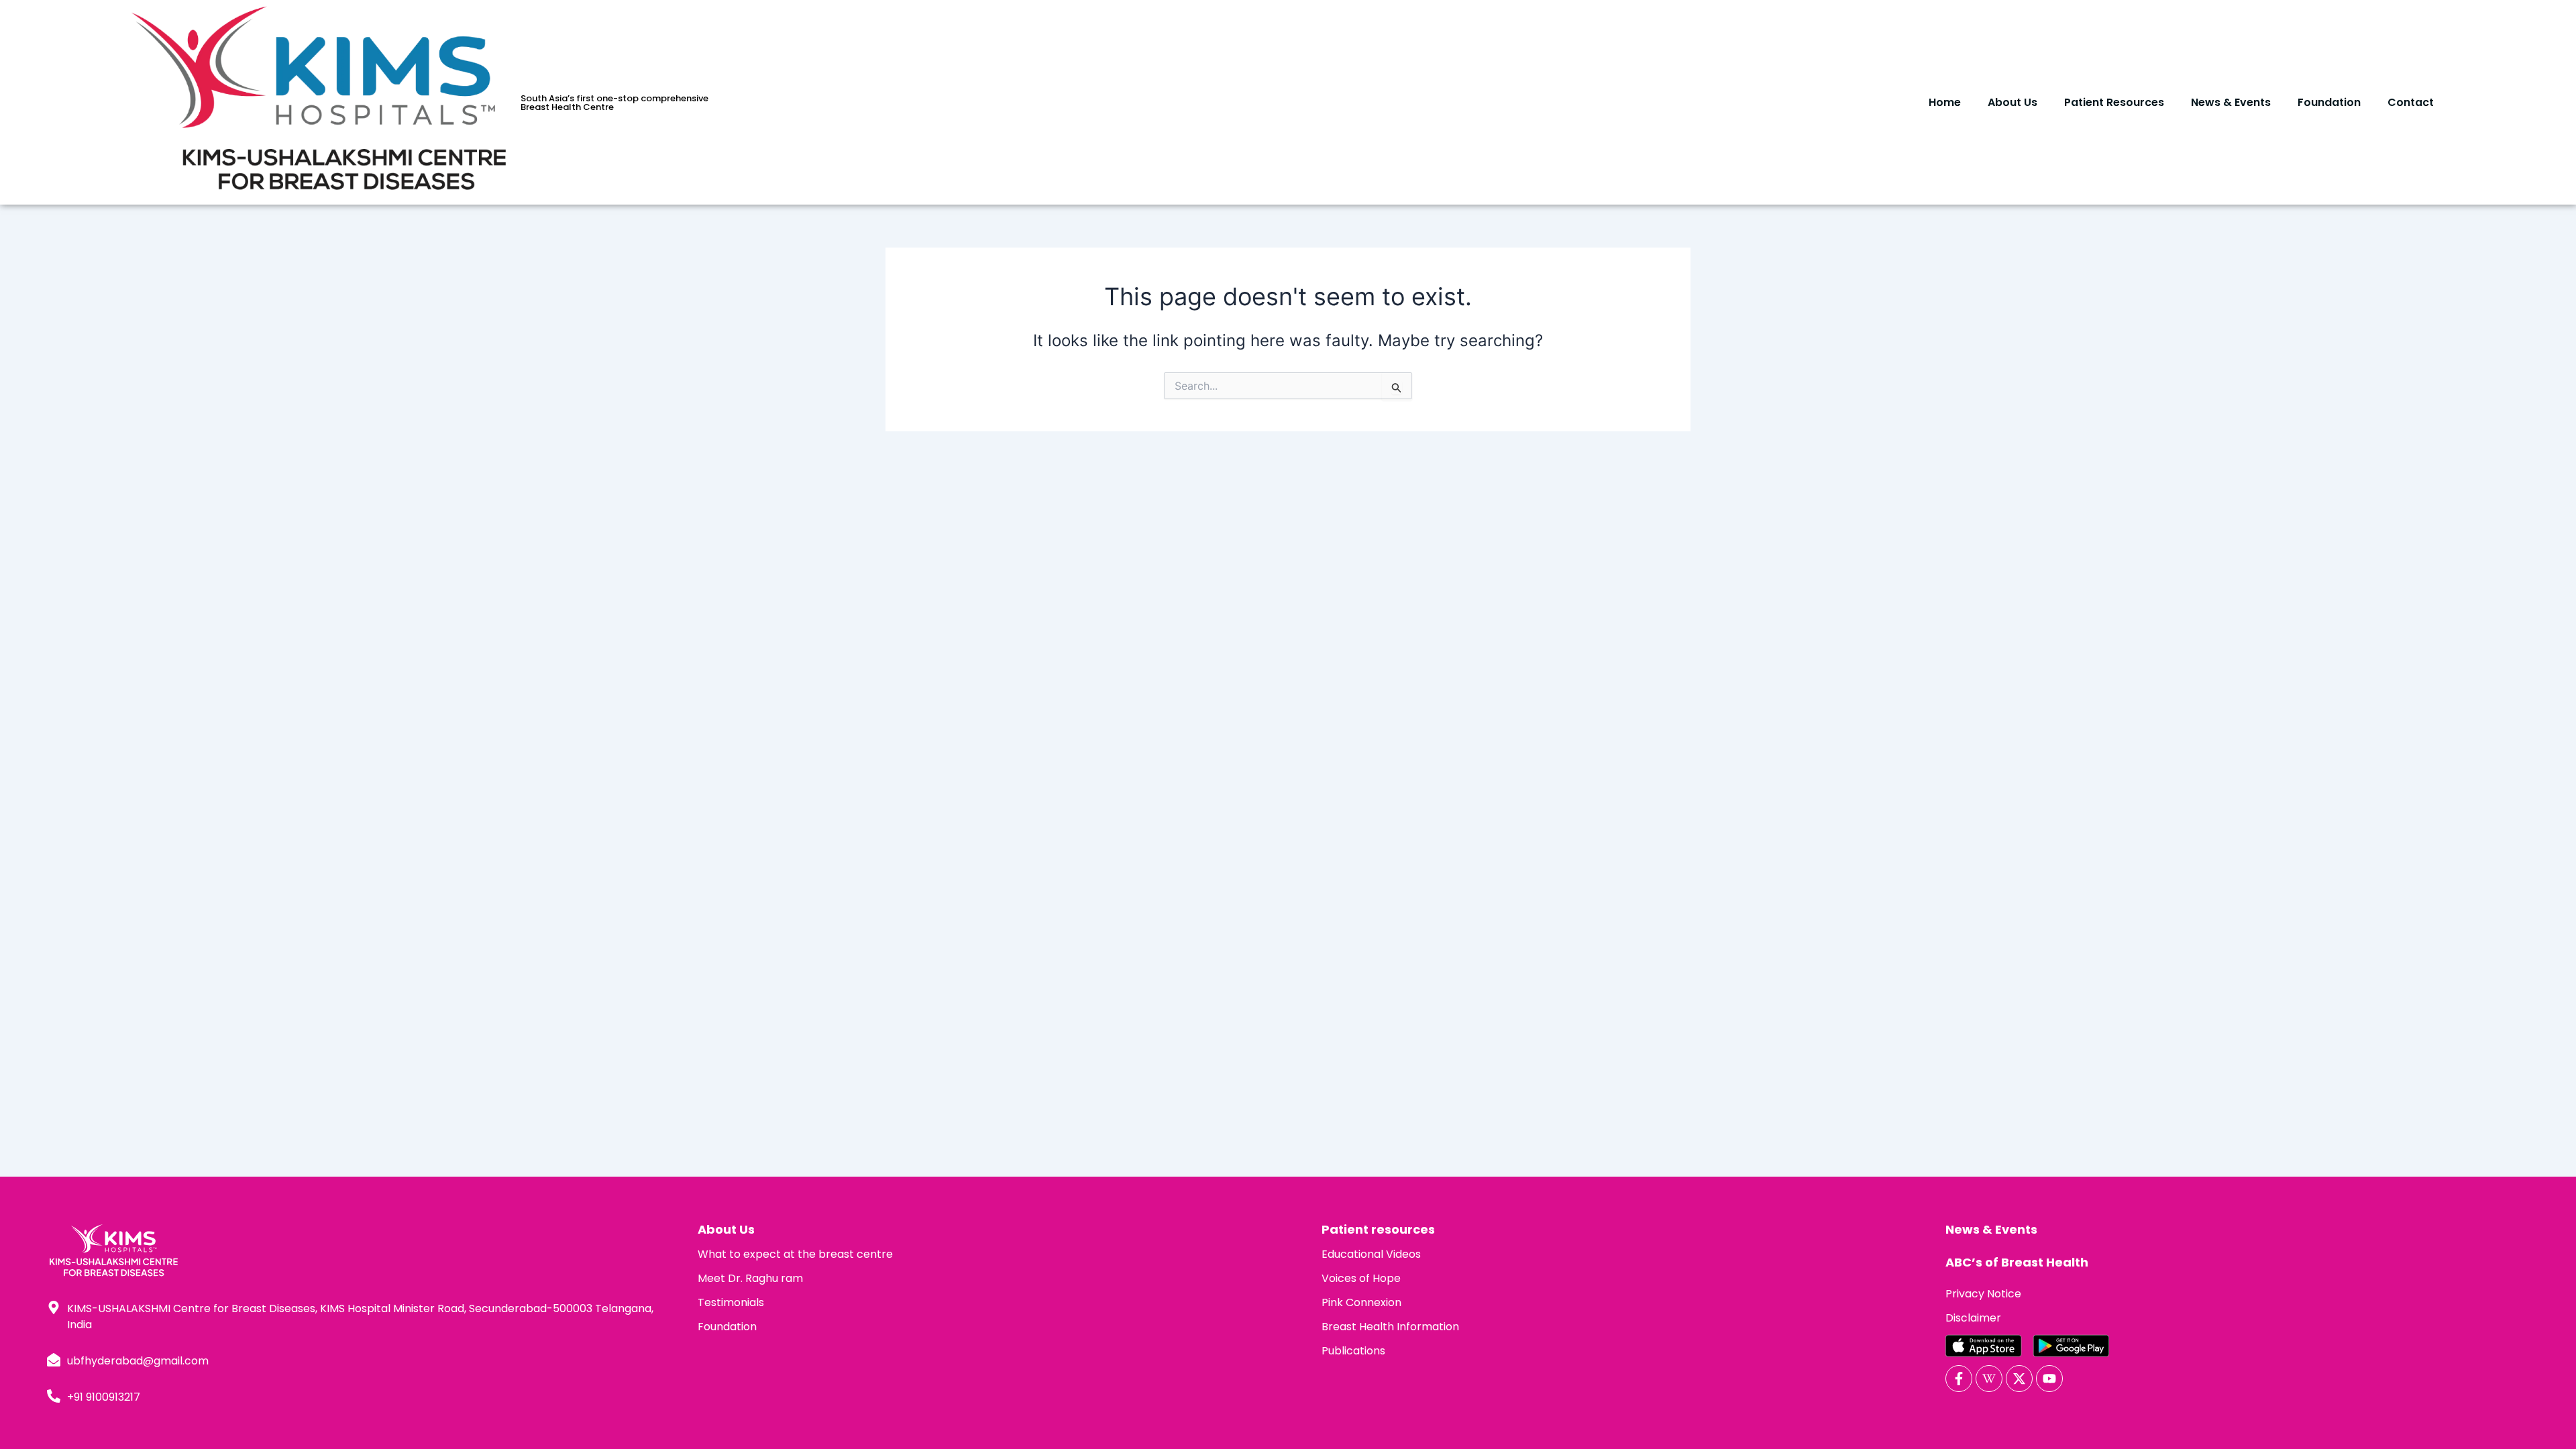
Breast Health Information (1390, 1327)
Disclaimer (1973, 1318)
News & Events (2231, 102)
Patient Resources (2114, 102)
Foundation (2329, 102)
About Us (2012, 102)
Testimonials (731, 1302)
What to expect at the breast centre (795, 1254)
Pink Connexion (1361, 1302)
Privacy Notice (1983, 1294)
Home (1945, 102)
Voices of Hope (1361, 1278)
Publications (1353, 1351)
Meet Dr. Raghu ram (750, 1278)
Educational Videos (1371, 1254)
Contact (2411, 102)
